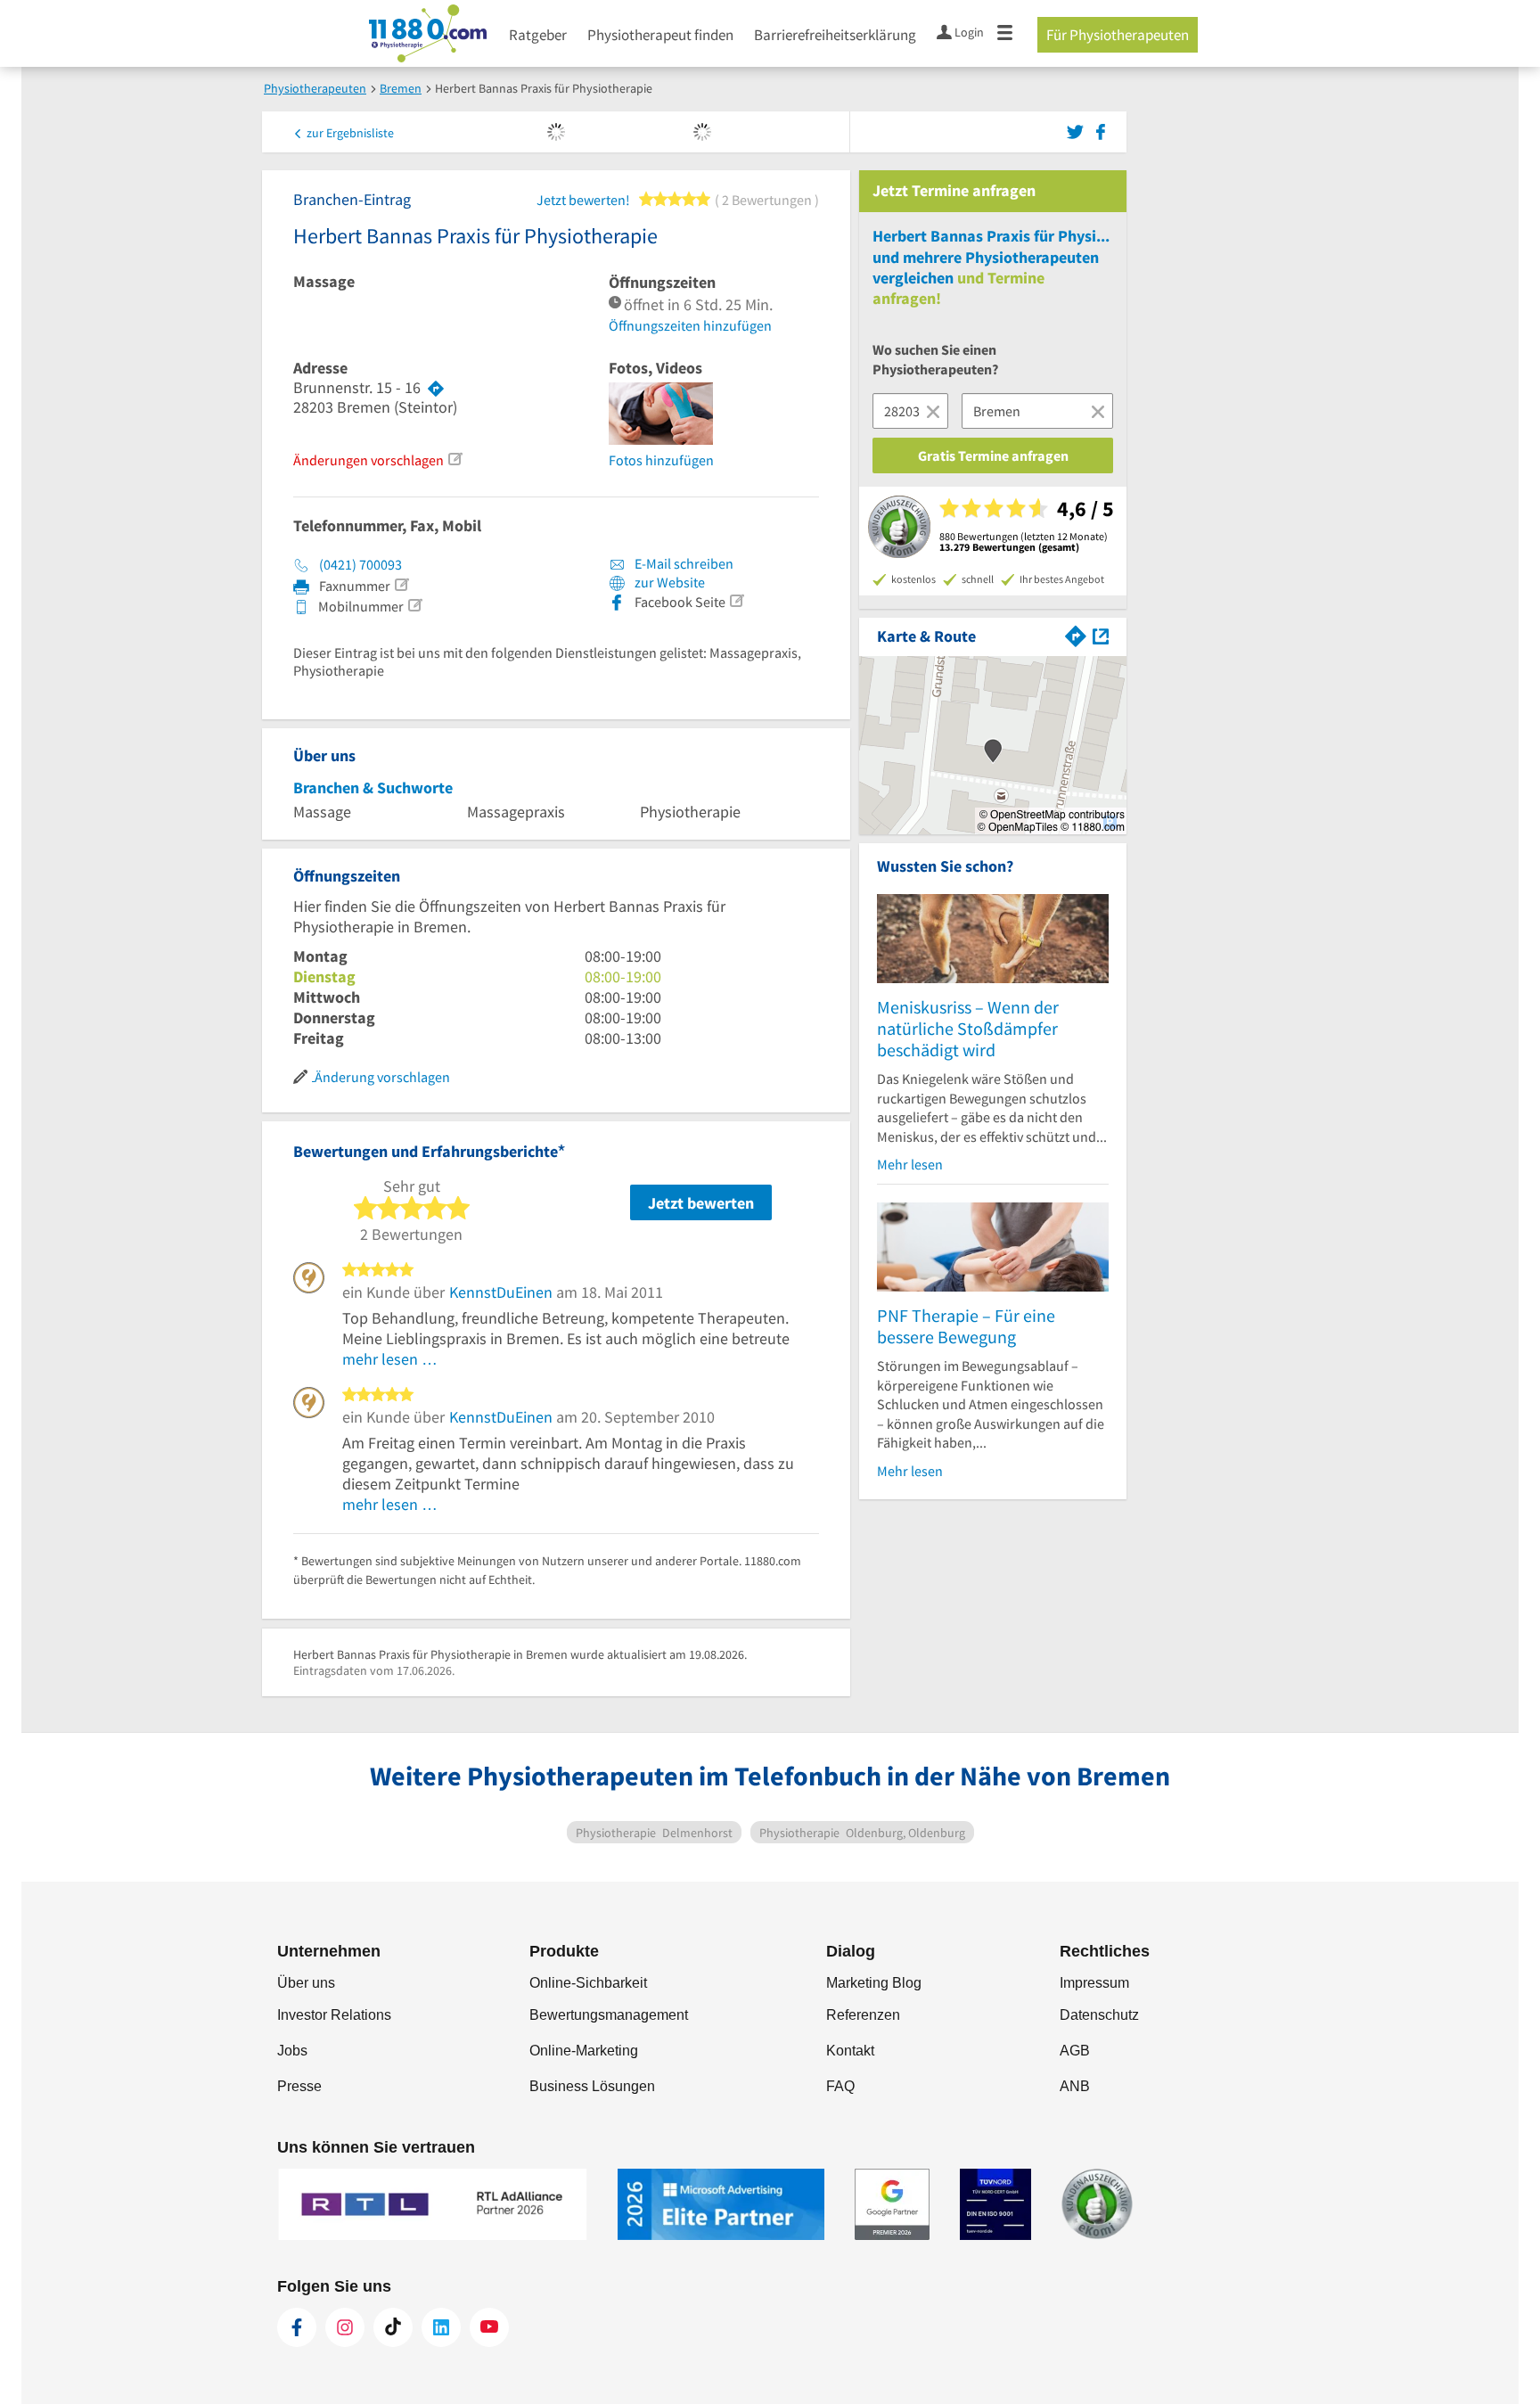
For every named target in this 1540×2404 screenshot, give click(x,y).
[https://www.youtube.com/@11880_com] (489, 2327)
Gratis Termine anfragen (993, 455)
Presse (299, 2086)
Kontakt (850, 2051)
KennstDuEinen (501, 1292)
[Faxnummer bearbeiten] (401, 585)
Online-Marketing (584, 2051)
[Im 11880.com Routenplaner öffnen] (1076, 634)
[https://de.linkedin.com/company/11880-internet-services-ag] (441, 2327)
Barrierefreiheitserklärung (835, 35)
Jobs (292, 2051)
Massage (324, 282)
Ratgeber (538, 35)
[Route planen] (436, 388)
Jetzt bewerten (701, 1203)
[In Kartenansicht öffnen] (1101, 634)
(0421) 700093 (360, 564)
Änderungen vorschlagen (369, 460)
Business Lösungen (592, 2086)
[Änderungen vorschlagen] (455, 459)
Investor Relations (334, 2015)
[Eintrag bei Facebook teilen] (1101, 130)
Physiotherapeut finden (660, 35)
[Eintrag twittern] (1078, 130)
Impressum (1094, 1983)
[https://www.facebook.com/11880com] (297, 2327)
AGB (1075, 2051)
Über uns (306, 1983)
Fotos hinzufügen (661, 460)
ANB (1075, 2086)
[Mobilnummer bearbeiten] (414, 605)
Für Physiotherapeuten (1118, 35)
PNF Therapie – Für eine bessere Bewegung (966, 1326)
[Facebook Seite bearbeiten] (736, 601)
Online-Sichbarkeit (588, 1983)
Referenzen (863, 2015)
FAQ (840, 2086)
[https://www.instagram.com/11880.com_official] (345, 2327)
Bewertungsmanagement (609, 2015)
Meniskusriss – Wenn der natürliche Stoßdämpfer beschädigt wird (968, 1028)
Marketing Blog (874, 1983)
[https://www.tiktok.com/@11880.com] (393, 2327)
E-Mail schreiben (683, 563)
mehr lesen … (390, 1359)
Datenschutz (1099, 2015)
